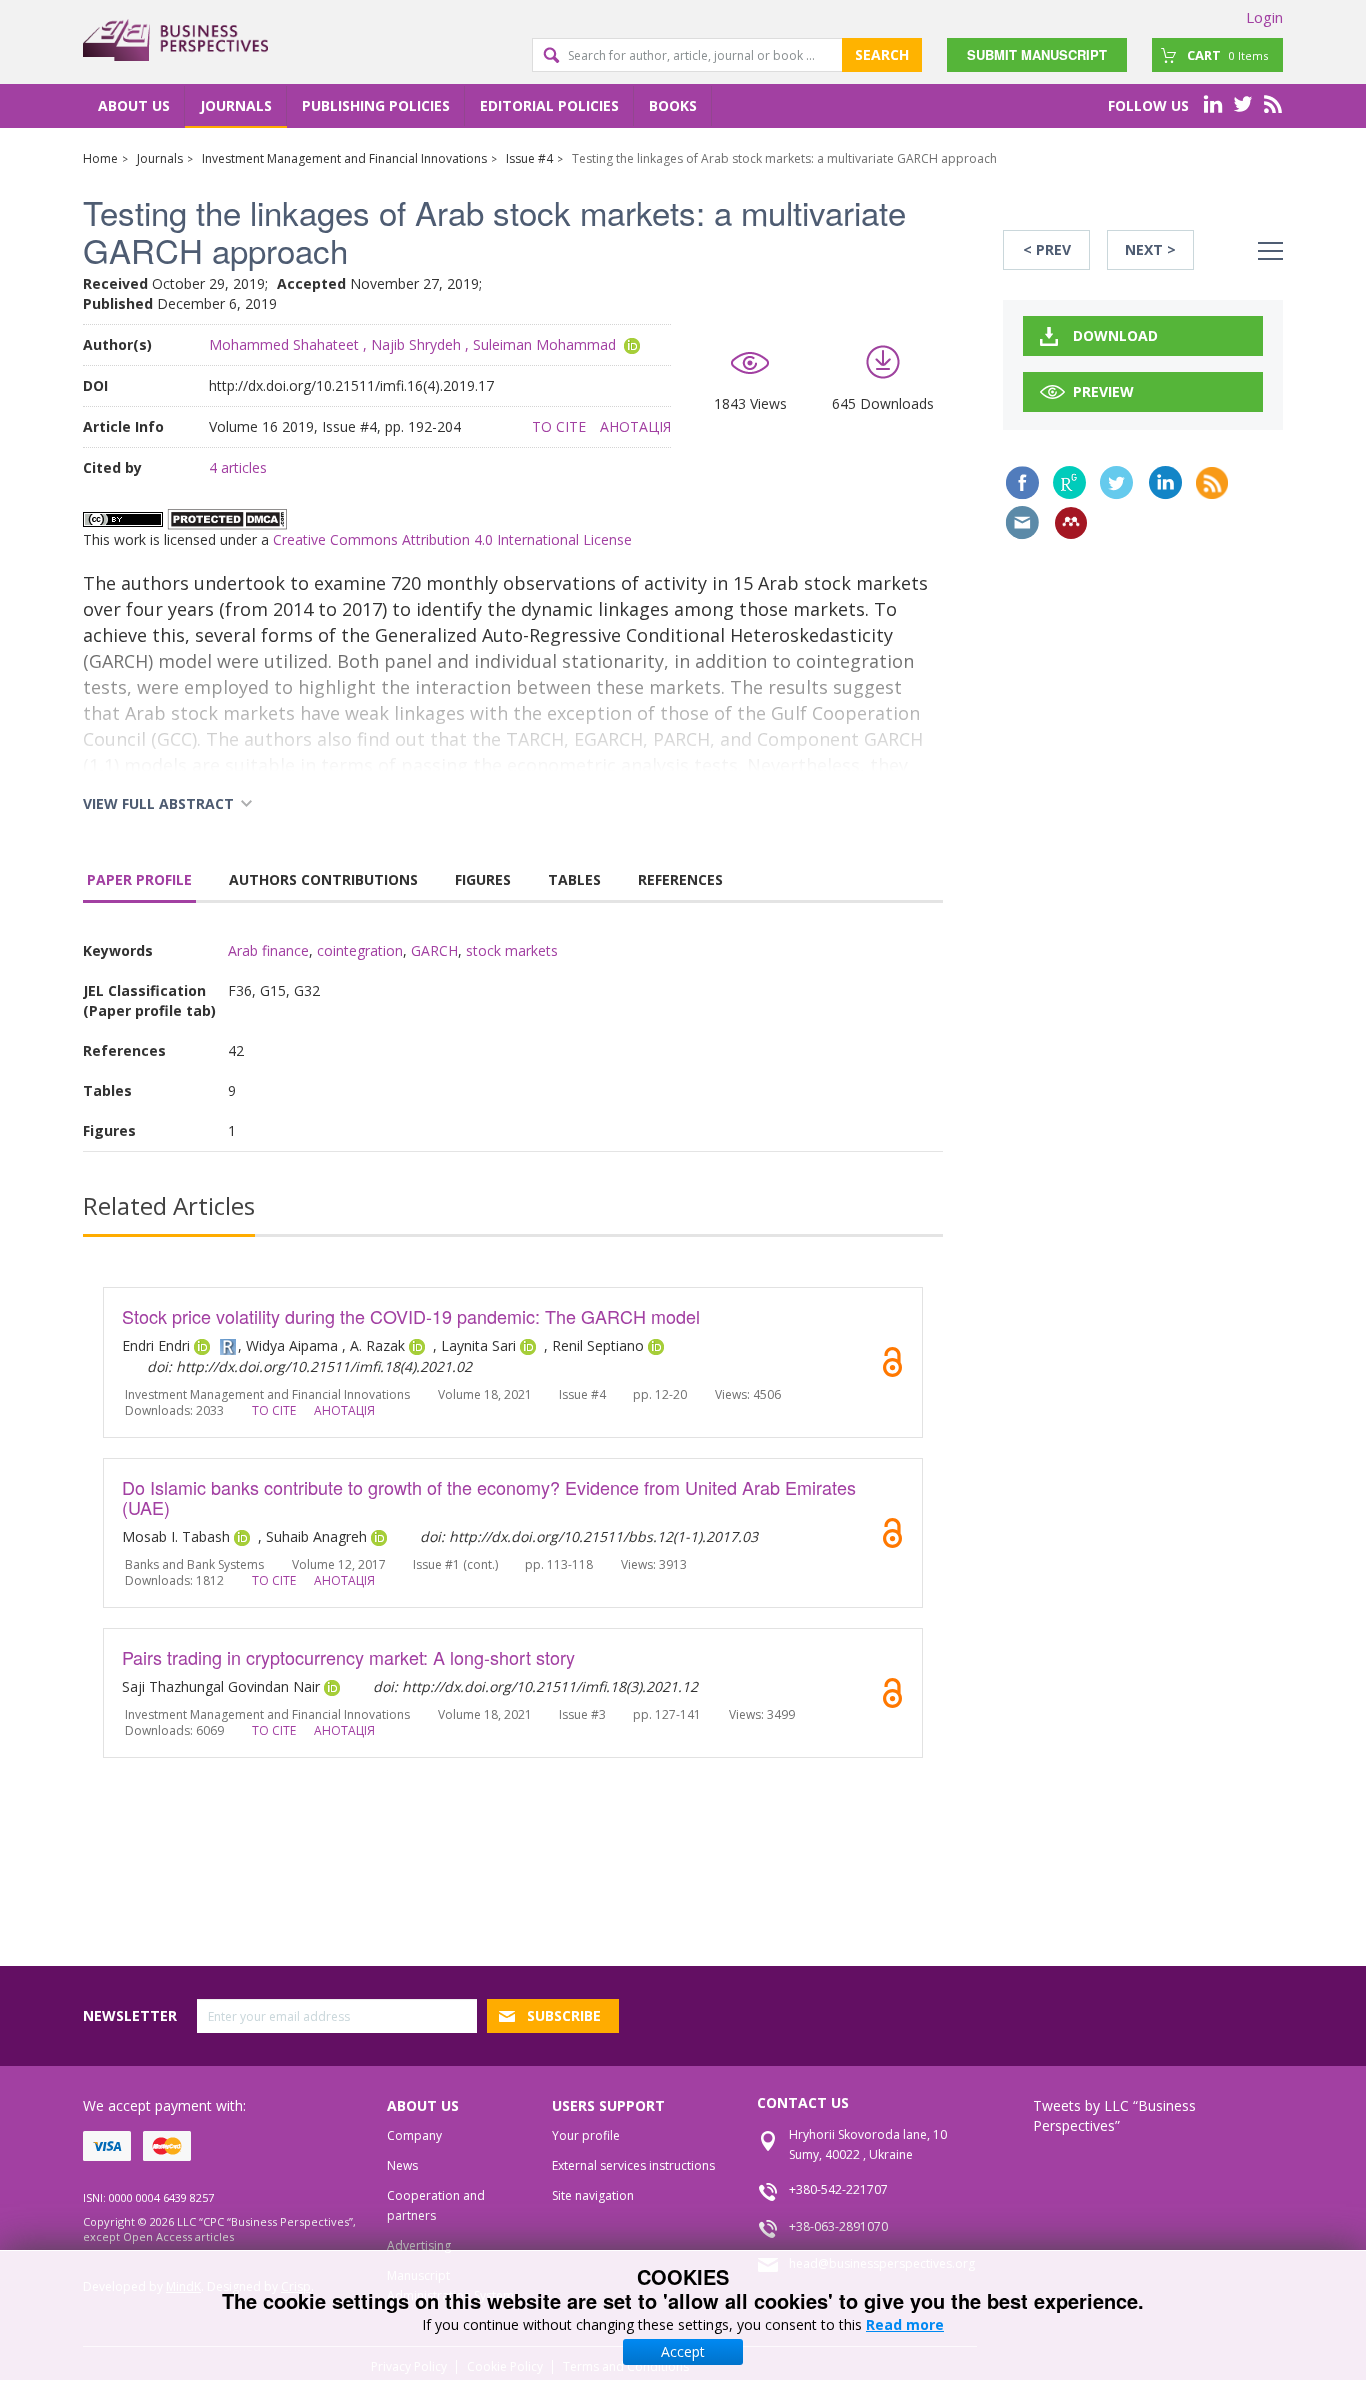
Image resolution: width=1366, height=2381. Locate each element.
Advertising (419, 2245)
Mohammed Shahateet (284, 344)
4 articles (238, 467)
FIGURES (483, 879)
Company (414, 2135)
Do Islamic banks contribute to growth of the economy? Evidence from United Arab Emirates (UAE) (489, 1497)
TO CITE (559, 426)
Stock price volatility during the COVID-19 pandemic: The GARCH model (411, 1316)
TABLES (574, 879)
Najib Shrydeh (416, 344)
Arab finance (268, 950)
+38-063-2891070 (838, 2226)
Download (1115, 335)
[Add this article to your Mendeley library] (1071, 523)
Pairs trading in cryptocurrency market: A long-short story (348, 1657)
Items (1227, 55)
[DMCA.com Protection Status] (227, 517)
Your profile (586, 2135)
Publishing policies (376, 105)
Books (673, 105)
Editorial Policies (549, 105)
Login (1264, 17)
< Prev (1047, 249)
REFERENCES (680, 879)
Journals (236, 105)
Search (882, 54)
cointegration (360, 950)
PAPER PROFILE (139, 879)
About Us (134, 105)
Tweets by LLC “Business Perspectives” (1114, 2115)
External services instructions (633, 2165)
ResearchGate (1069, 482)
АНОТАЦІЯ (635, 426)
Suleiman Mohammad (544, 344)
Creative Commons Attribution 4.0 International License (452, 539)
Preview (1103, 391)
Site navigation (593, 2195)
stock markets (512, 950)
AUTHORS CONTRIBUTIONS (323, 879)
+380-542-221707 (838, 2189)
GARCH (434, 950)
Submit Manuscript (1037, 54)
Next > (1150, 249)
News (402, 2165)
